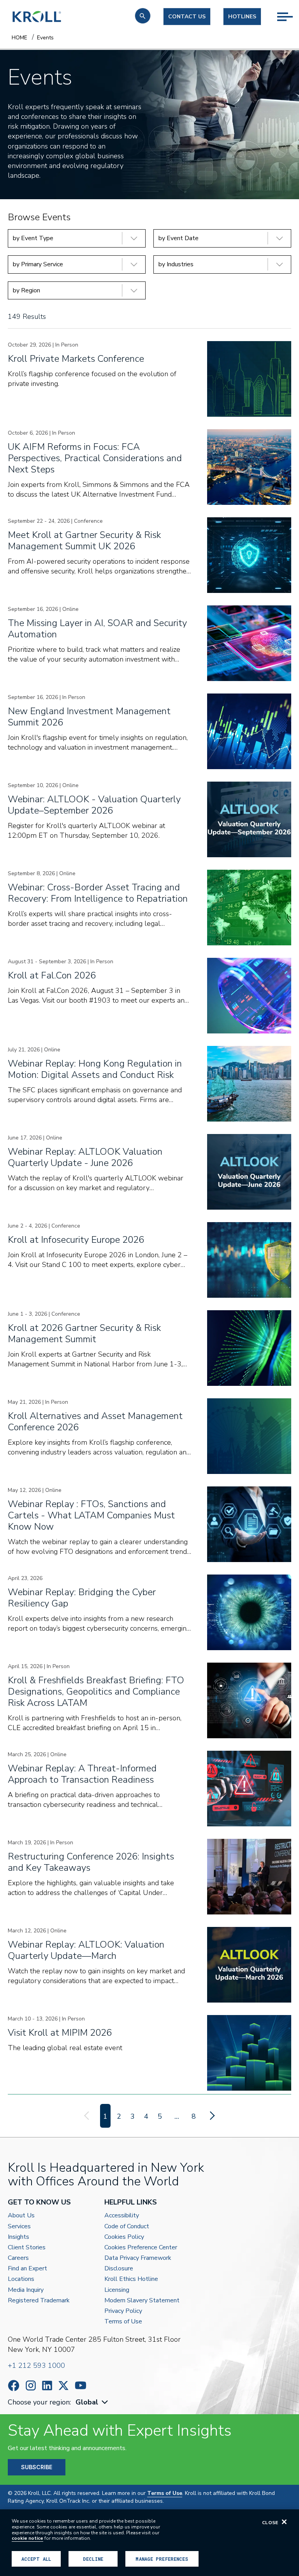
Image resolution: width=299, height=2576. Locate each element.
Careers (18, 2258)
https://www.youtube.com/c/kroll (81, 2385)
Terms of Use (123, 2322)
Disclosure (119, 2269)
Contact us (187, 17)
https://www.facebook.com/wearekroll (14, 2386)
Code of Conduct (127, 2227)
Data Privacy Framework (138, 2258)
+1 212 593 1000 (36, 2365)
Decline (93, 2559)
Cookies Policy (124, 2237)
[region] (149, 2543)
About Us (21, 2216)
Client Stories (27, 2248)
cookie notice (27, 2538)
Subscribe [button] (37, 2467)
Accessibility (122, 2216)
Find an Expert (27, 2269)
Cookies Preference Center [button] (141, 2248)
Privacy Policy (123, 2311)
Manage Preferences (162, 2559)
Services (19, 2227)
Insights (18, 2237)
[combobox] (93, 2402)
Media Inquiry (26, 2290)
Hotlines (242, 17)
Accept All (36, 2559)
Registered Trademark (39, 2301)
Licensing (117, 2290)
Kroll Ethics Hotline (131, 2279)
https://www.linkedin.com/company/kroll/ (47, 2386)
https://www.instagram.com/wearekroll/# (31, 2386)
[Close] (284, 2522)
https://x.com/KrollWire (63, 2386)
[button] (143, 16)
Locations (21, 2279)
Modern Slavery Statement (142, 2301)
